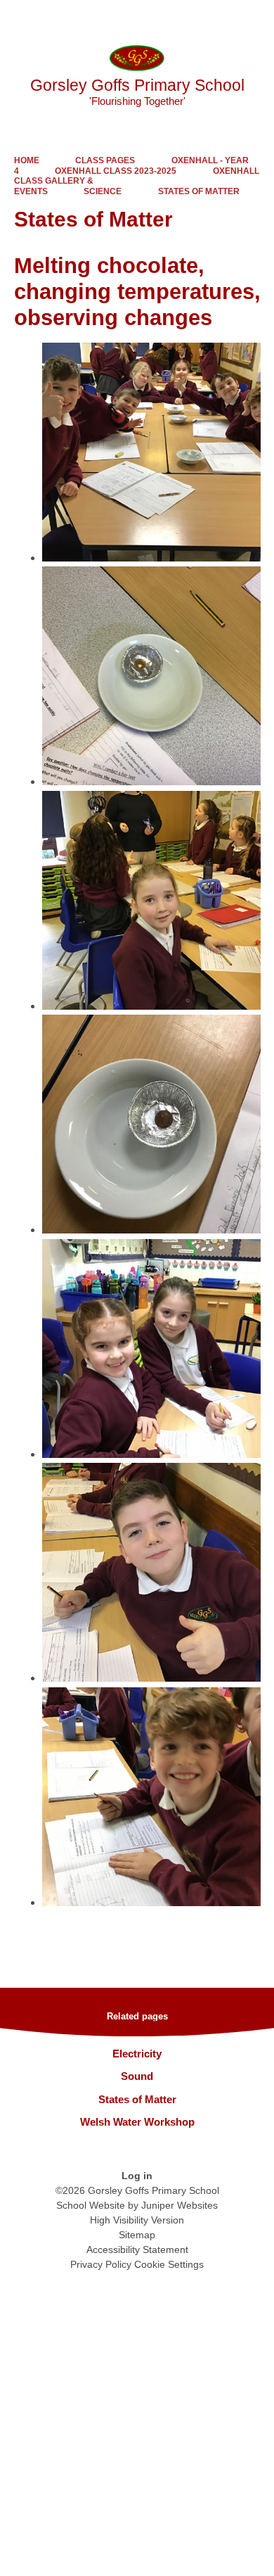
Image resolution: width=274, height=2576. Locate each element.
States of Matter (199, 191)
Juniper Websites (180, 2205)
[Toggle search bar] (220, 18)
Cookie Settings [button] (169, 2264)
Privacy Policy (101, 2264)
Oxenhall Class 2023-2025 (116, 171)
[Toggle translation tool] (185, 18)
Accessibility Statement (137, 2250)
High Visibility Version (137, 2220)
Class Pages (105, 160)
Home (27, 160)
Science (103, 191)
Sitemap (137, 2235)
